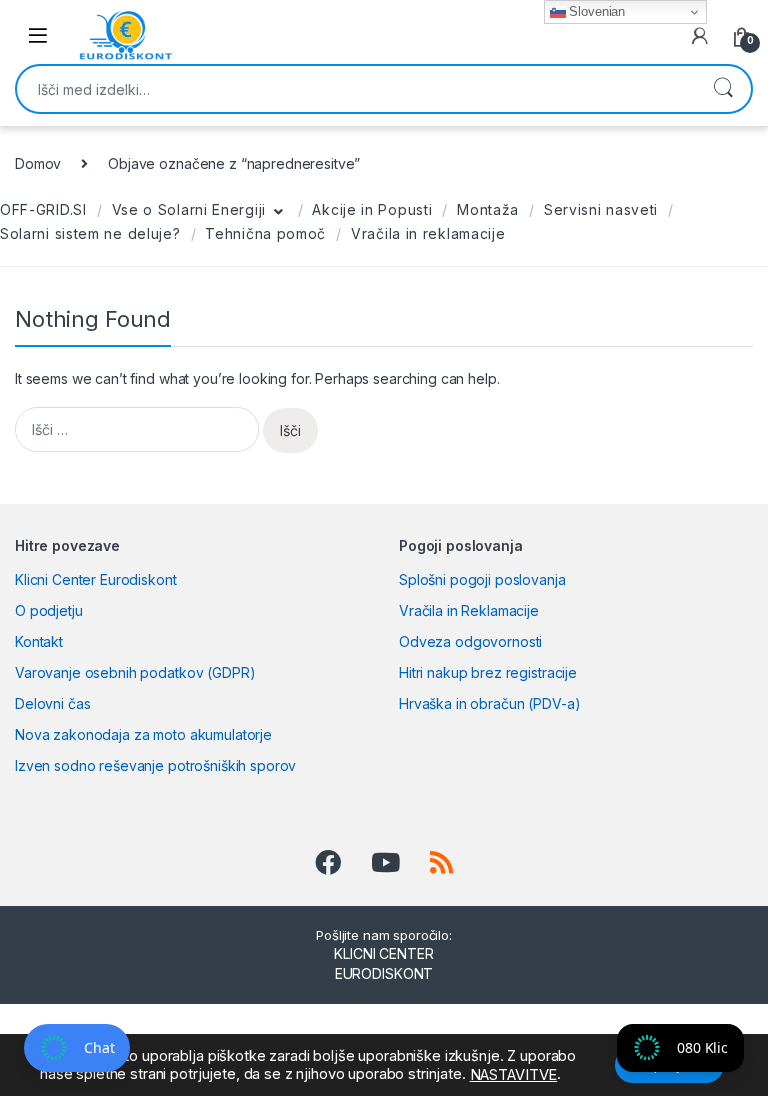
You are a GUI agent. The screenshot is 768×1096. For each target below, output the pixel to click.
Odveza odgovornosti (470, 641)
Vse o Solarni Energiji (189, 209)
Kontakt (39, 641)
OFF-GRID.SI (43, 209)
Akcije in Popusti (372, 209)
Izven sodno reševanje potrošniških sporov (155, 765)
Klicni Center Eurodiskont (96, 579)
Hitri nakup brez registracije (488, 672)
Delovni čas (52, 703)
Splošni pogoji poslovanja (482, 579)
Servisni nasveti (601, 209)
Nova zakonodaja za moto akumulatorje (143, 734)
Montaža (488, 209)
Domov (38, 163)
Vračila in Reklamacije (469, 610)
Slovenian (596, 11)
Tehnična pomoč (265, 233)
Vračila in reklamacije (428, 233)
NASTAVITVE (514, 1075)
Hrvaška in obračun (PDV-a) (489, 703)
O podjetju (49, 610)
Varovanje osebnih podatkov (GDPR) (135, 672)
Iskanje (723, 89)
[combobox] (356, 89)
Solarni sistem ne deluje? (90, 233)
